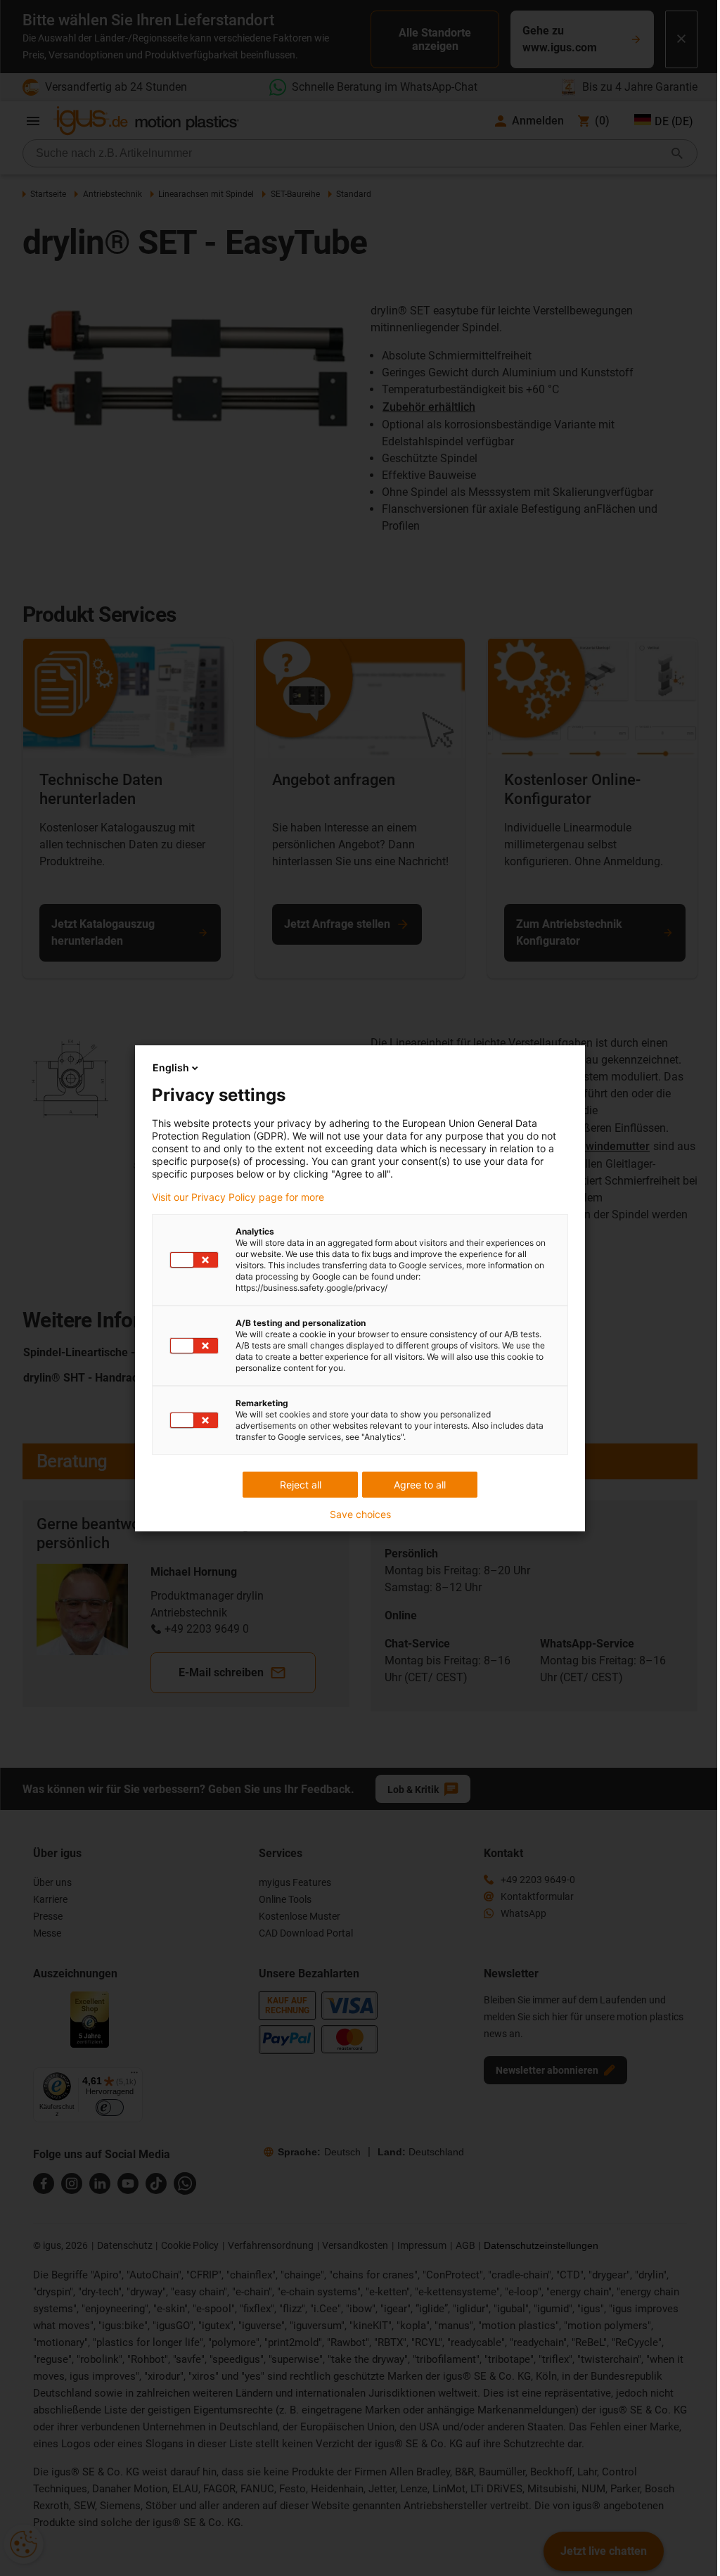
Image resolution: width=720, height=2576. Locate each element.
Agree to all (420, 1485)
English (171, 1067)
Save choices (360, 1515)
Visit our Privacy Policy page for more (238, 1197)
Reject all (301, 1485)
